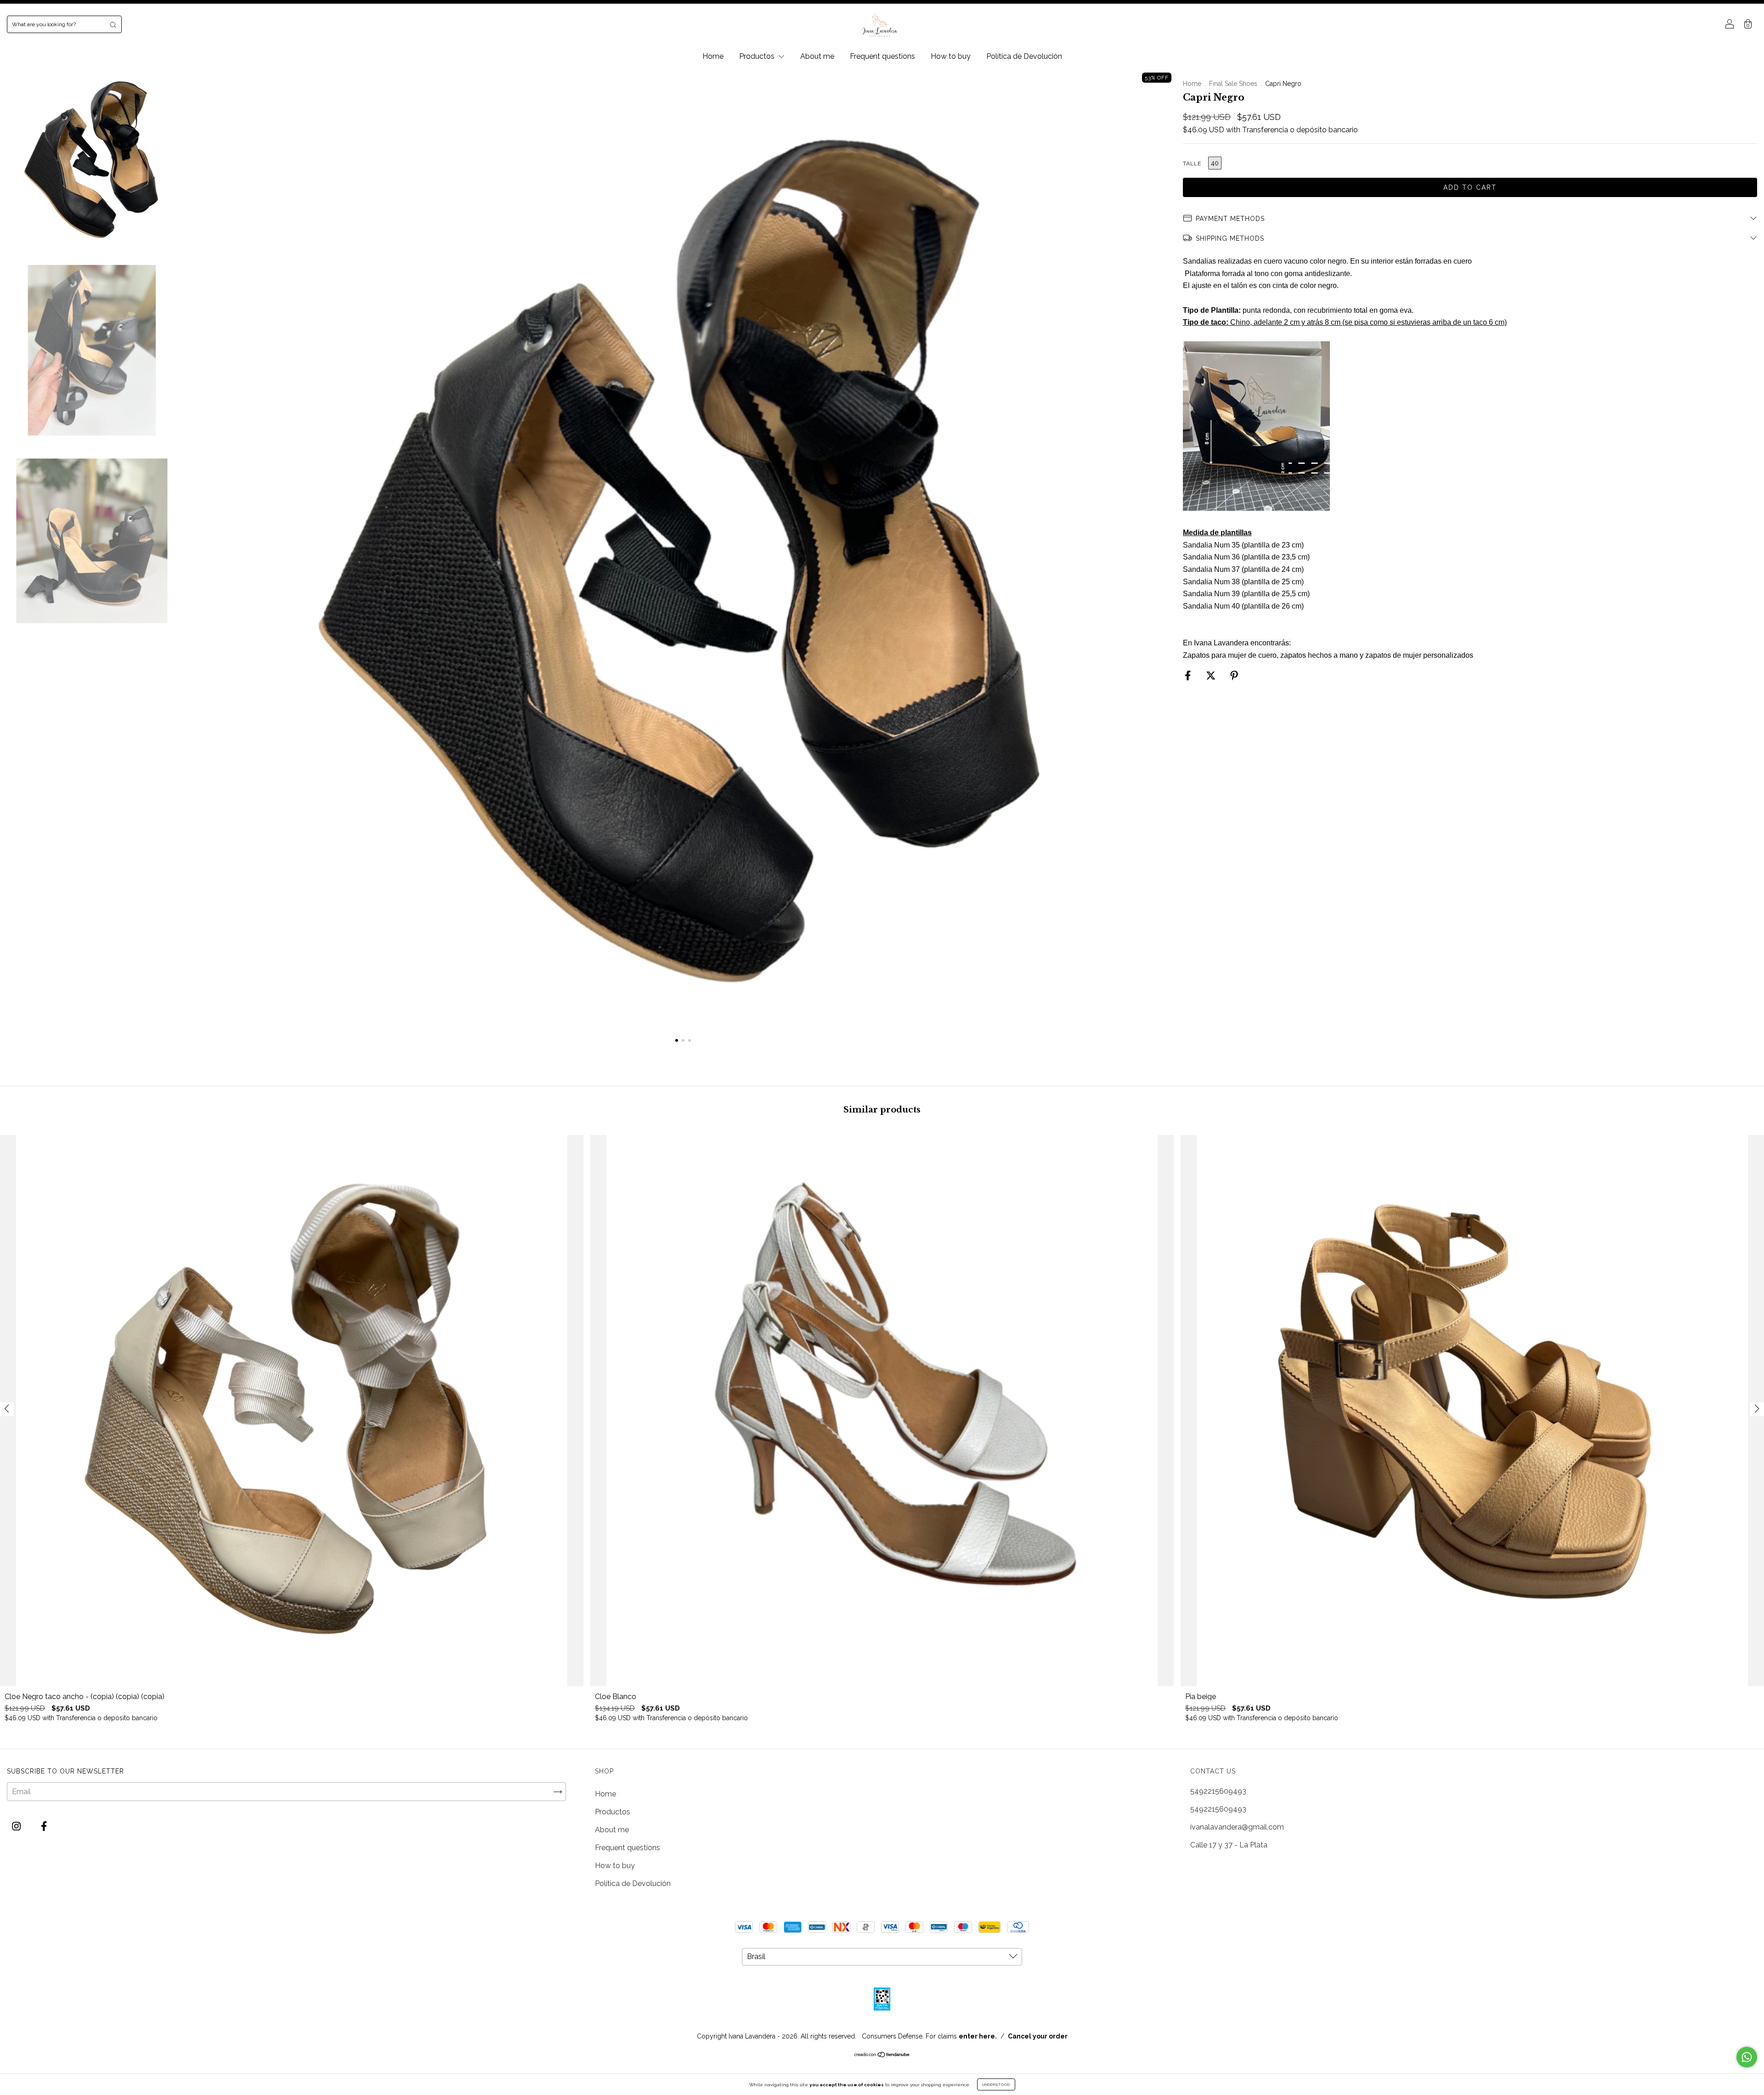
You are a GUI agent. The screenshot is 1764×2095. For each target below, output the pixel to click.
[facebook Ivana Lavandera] (44, 1827)
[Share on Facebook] (1189, 676)
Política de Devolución (1024, 56)
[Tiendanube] (882, 2055)
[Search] (113, 24)
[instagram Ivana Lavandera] (17, 1827)
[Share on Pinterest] (1234, 676)
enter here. (978, 2036)
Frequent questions (882, 56)
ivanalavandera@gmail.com (1237, 1827)
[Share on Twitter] (1212, 676)
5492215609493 (1218, 1791)
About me (817, 56)
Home (713, 56)
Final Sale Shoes (1234, 84)
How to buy (951, 56)
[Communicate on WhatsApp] (1747, 2057)
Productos (758, 56)
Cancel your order (1038, 2036)
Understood (996, 2084)
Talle (1192, 164)
